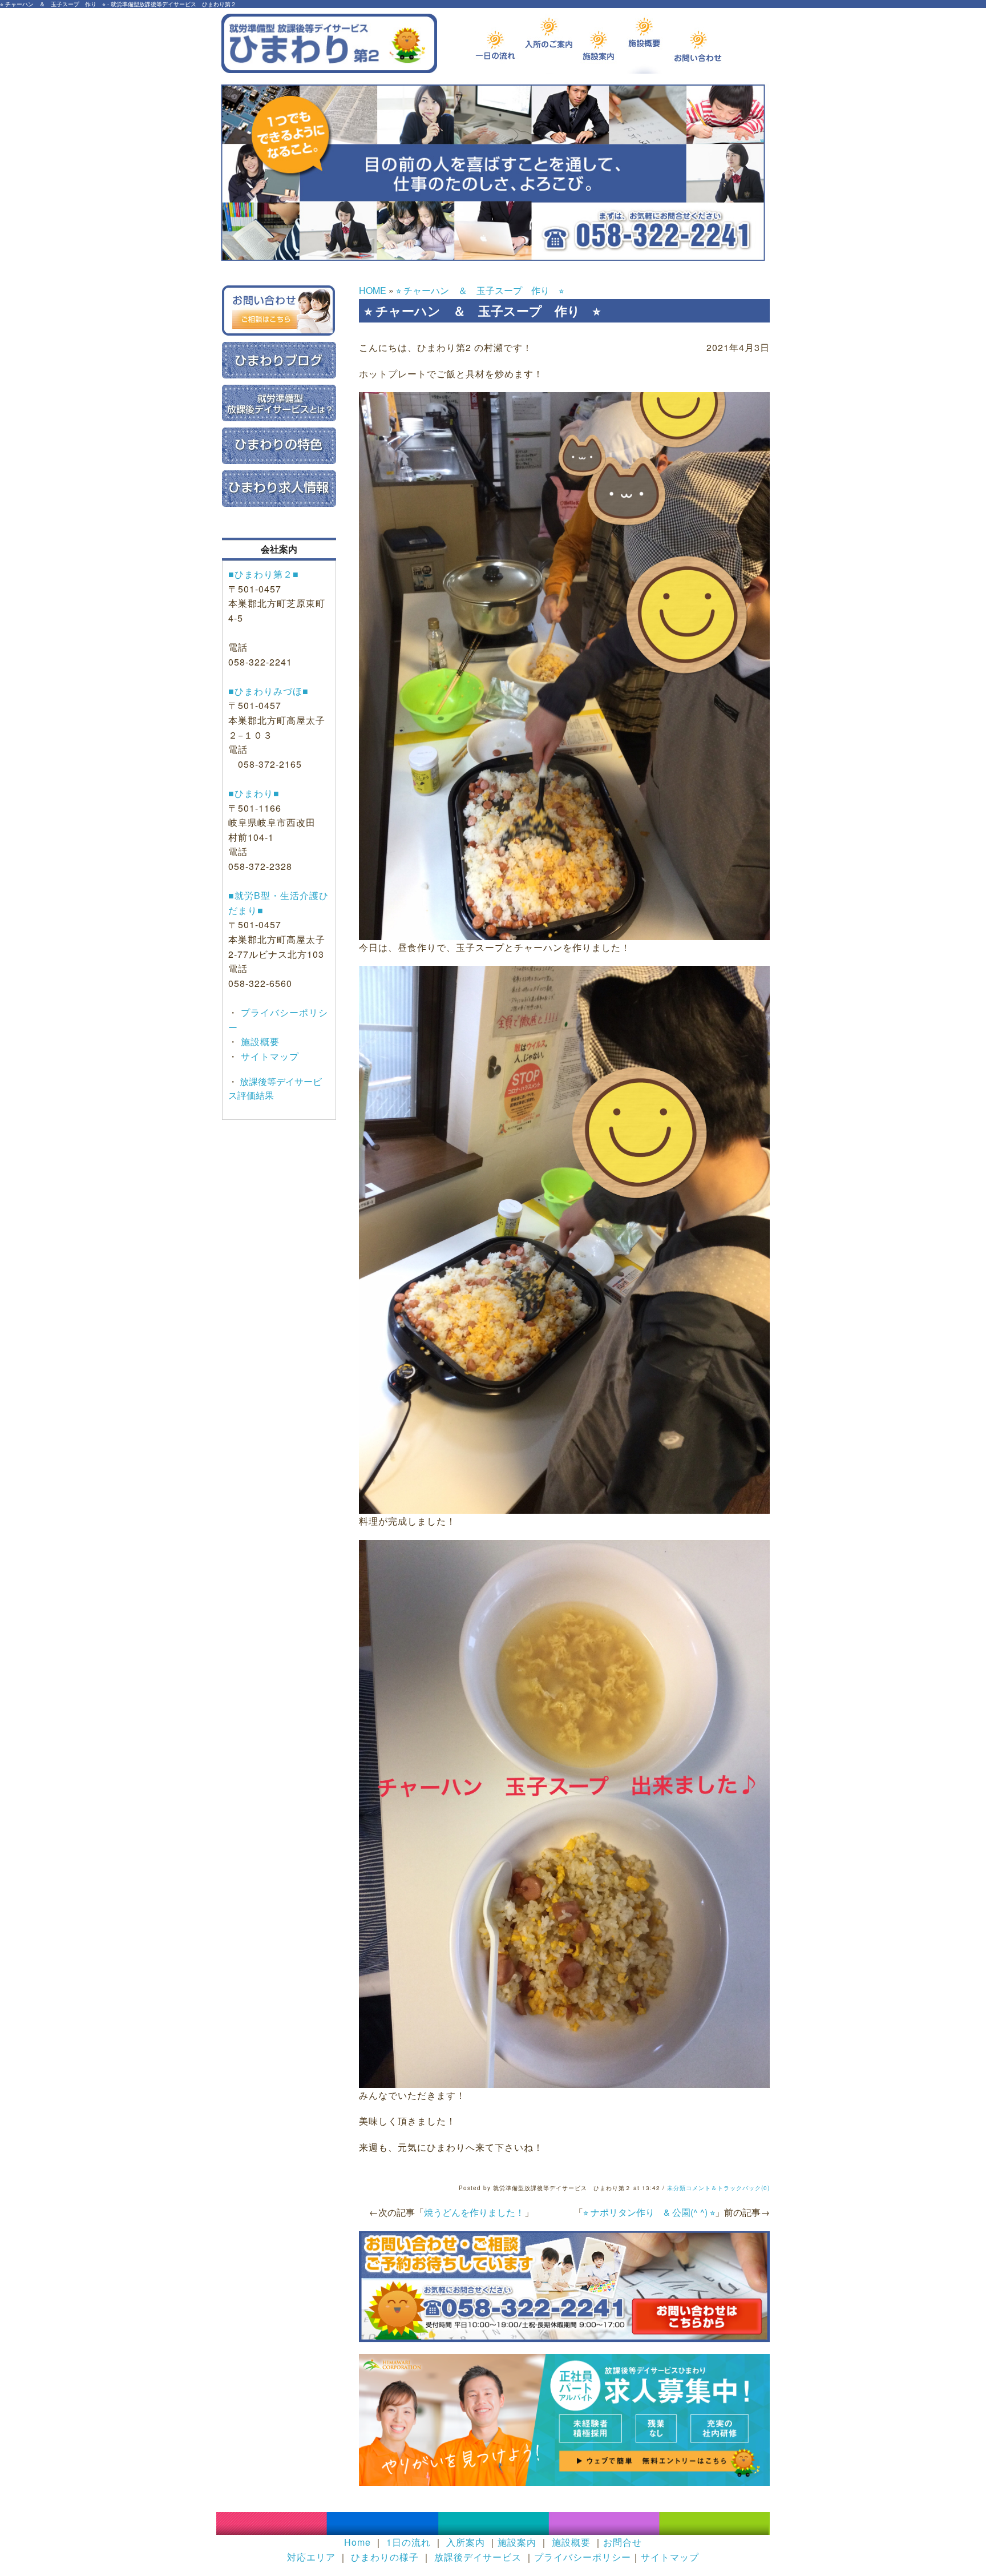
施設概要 (259, 1041)
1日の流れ (409, 2542)
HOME (373, 290)
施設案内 (517, 2542)
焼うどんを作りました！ (474, 2212)
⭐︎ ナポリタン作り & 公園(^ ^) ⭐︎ (649, 2212)
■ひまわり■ (254, 793)
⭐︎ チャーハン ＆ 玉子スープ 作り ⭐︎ (480, 290)
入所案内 (466, 2542)
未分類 (676, 2188)
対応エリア (311, 2557)
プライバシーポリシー (583, 2557)
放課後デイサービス (478, 2557)
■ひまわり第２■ (264, 574)
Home (357, 2542)
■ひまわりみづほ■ (268, 691)
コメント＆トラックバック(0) (728, 2188)
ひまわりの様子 (385, 2557)
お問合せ (623, 2542)
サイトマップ (268, 1056)
